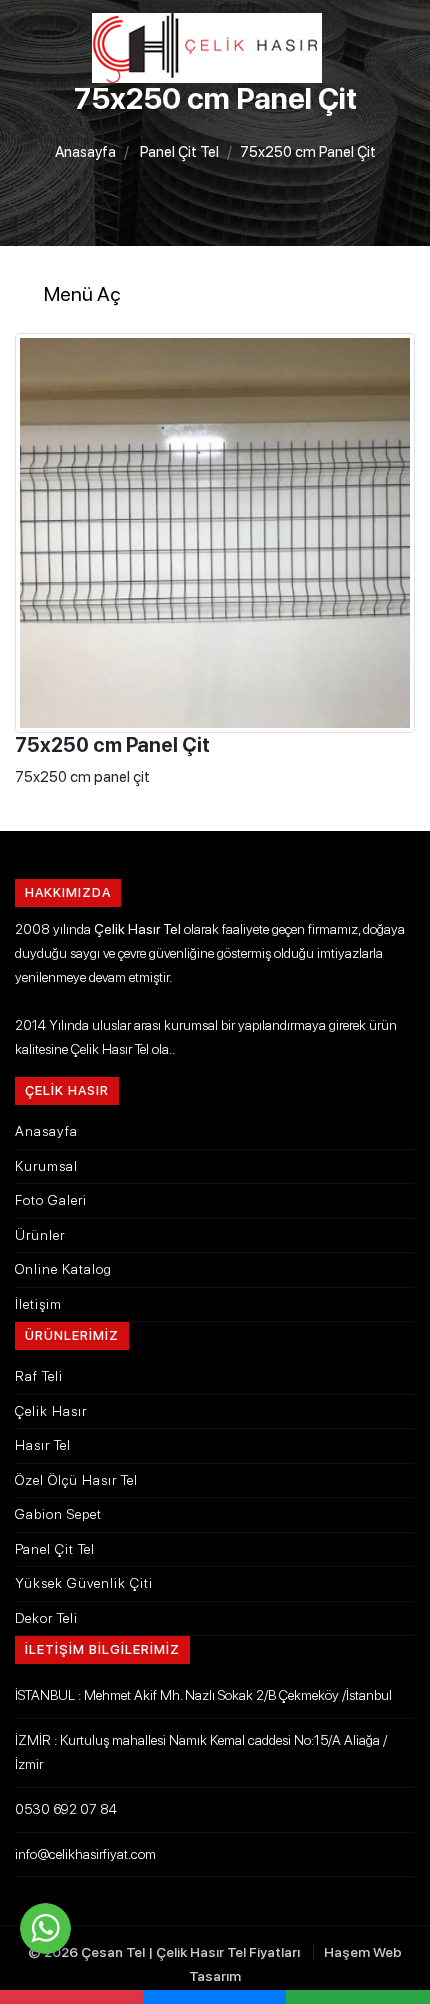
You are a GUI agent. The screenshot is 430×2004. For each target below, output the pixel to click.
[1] (215, 105)
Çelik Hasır (51, 1411)
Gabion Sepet (58, 1514)
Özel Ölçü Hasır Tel (76, 1480)
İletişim (38, 1304)
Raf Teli (39, 1376)
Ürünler (40, 1235)
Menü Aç (82, 294)
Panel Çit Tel (179, 152)
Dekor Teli (46, 1618)
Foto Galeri (51, 1200)
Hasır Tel (43, 1445)
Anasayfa (85, 152)
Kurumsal (46, 1166)
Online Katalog (63, 1269)
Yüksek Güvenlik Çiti (84, 1583)
